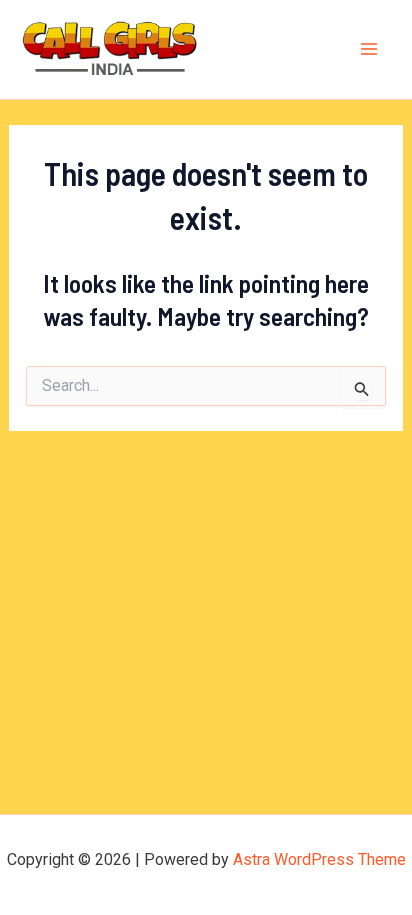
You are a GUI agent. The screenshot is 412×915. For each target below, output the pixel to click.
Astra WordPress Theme (319, 859)
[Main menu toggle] (370, 50)
